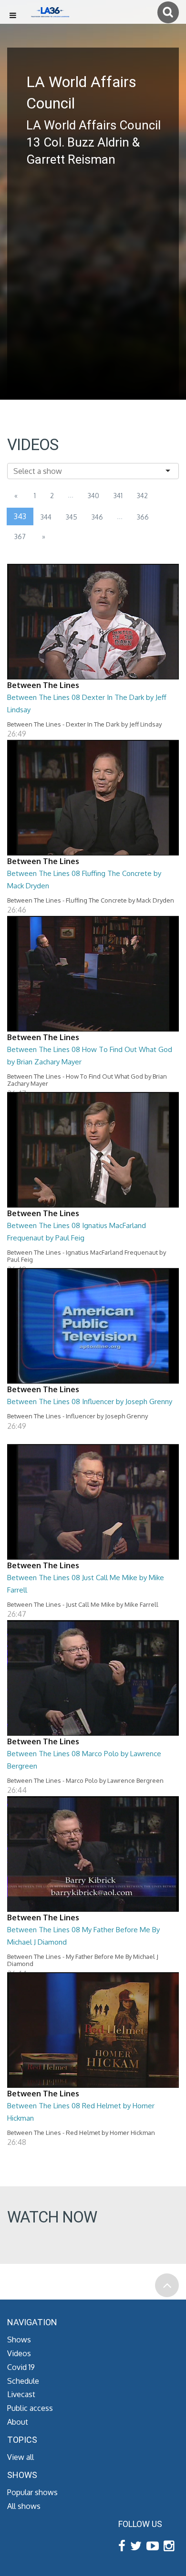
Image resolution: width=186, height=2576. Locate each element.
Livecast (21, 2394)
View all (21, 2457)
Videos (19, 2353)
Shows (19, 2340)
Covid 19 (21, 2367)
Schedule (23, 2381)
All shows (24, 2506)
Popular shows (32, 2492)
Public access (30, 2408)
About (18, 2422)
